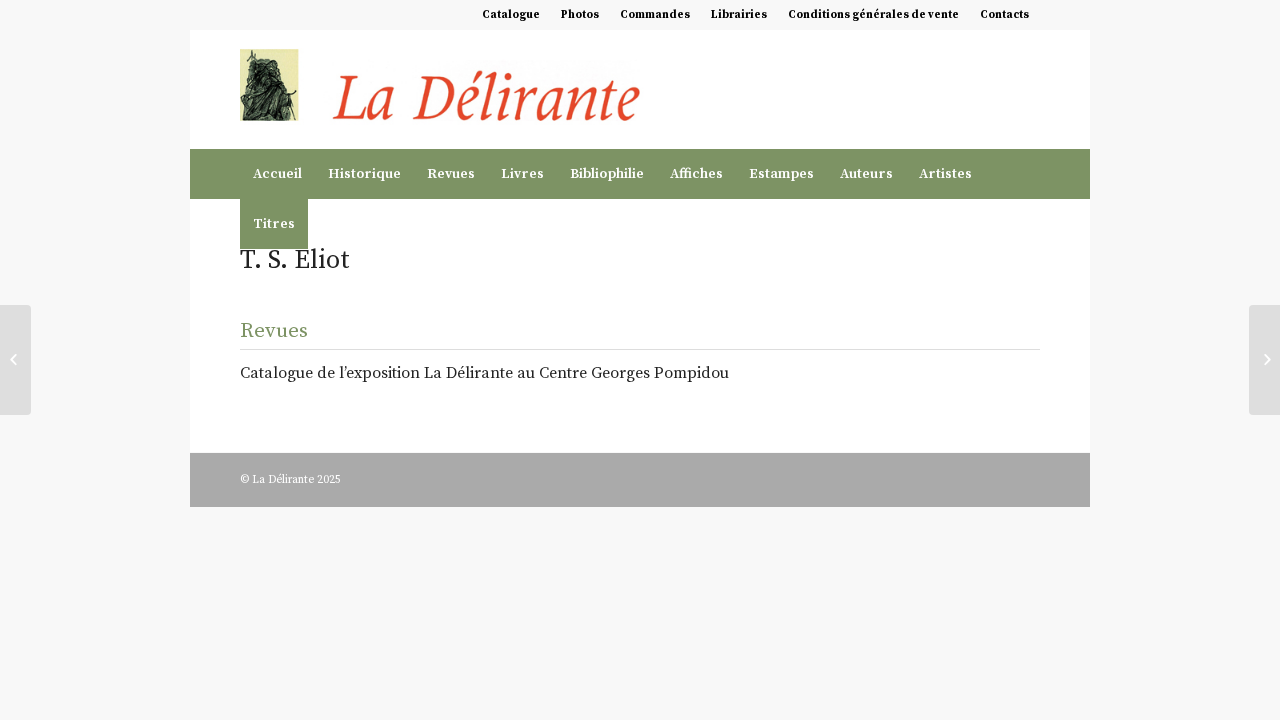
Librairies (739, 15)
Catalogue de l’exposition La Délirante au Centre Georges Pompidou (484, 373)
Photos (580, 15)
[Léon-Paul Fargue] (15, 360)
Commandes (655, 15)
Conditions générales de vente (873, 15)
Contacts (1004, 15)
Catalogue (511, 15)
